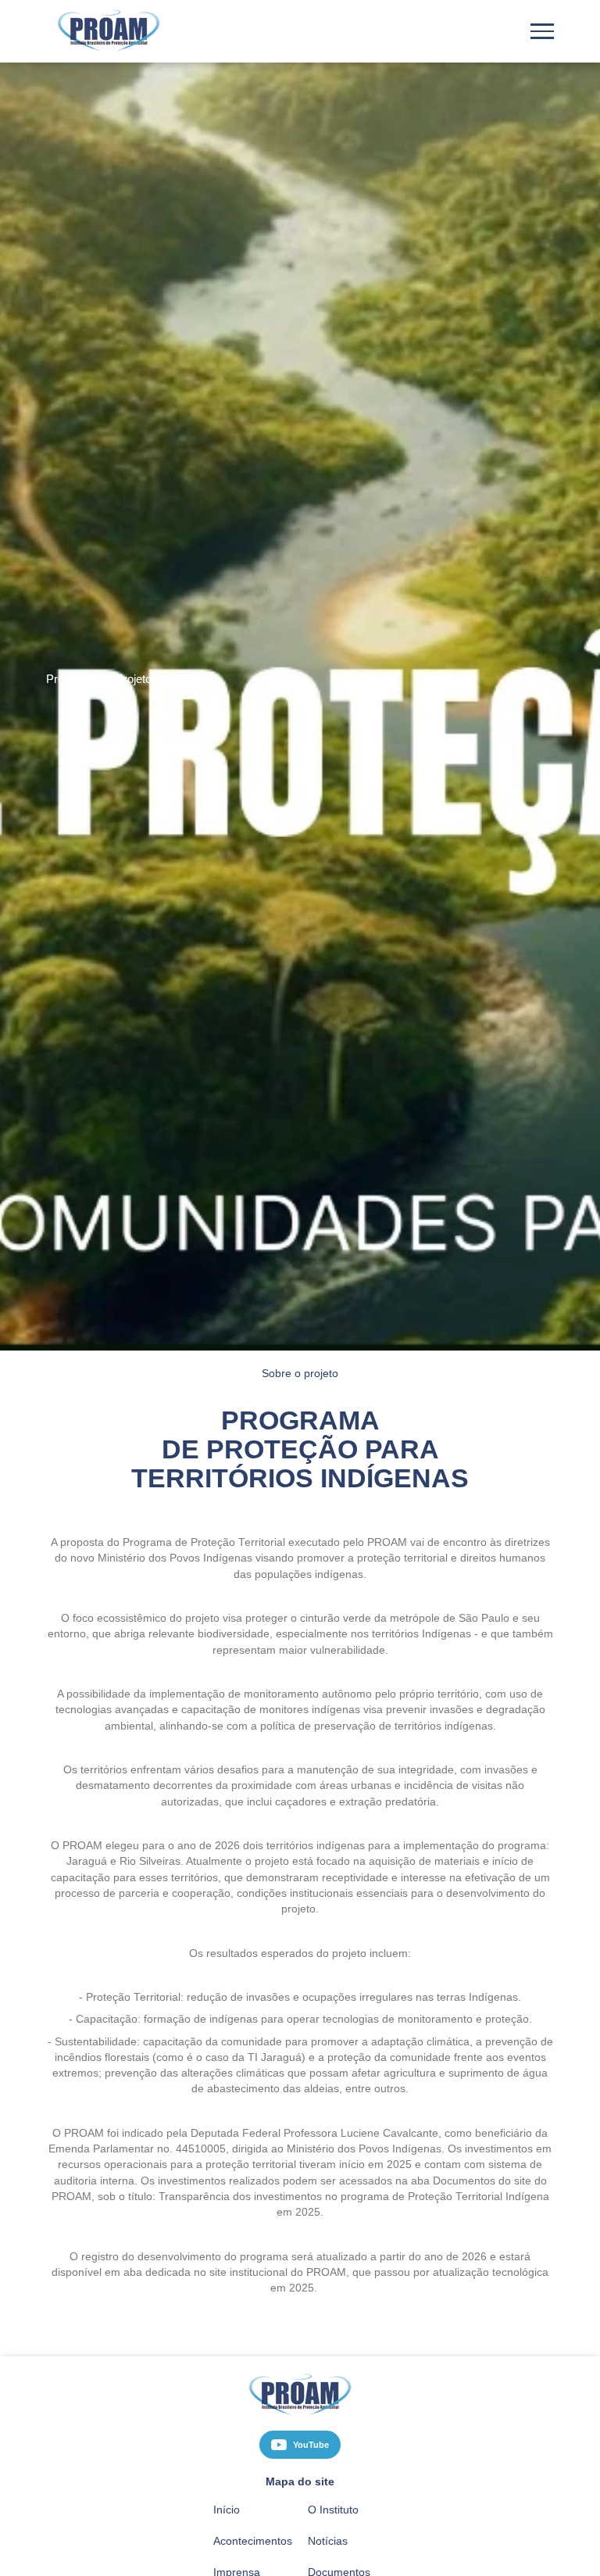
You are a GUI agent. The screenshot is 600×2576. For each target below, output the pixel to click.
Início (225, 2494)
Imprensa (235, 2557)
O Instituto (333, 2494)
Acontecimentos (252, 2526)
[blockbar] (542, 31)
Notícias (327, 2526)
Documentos (339, 2557)
